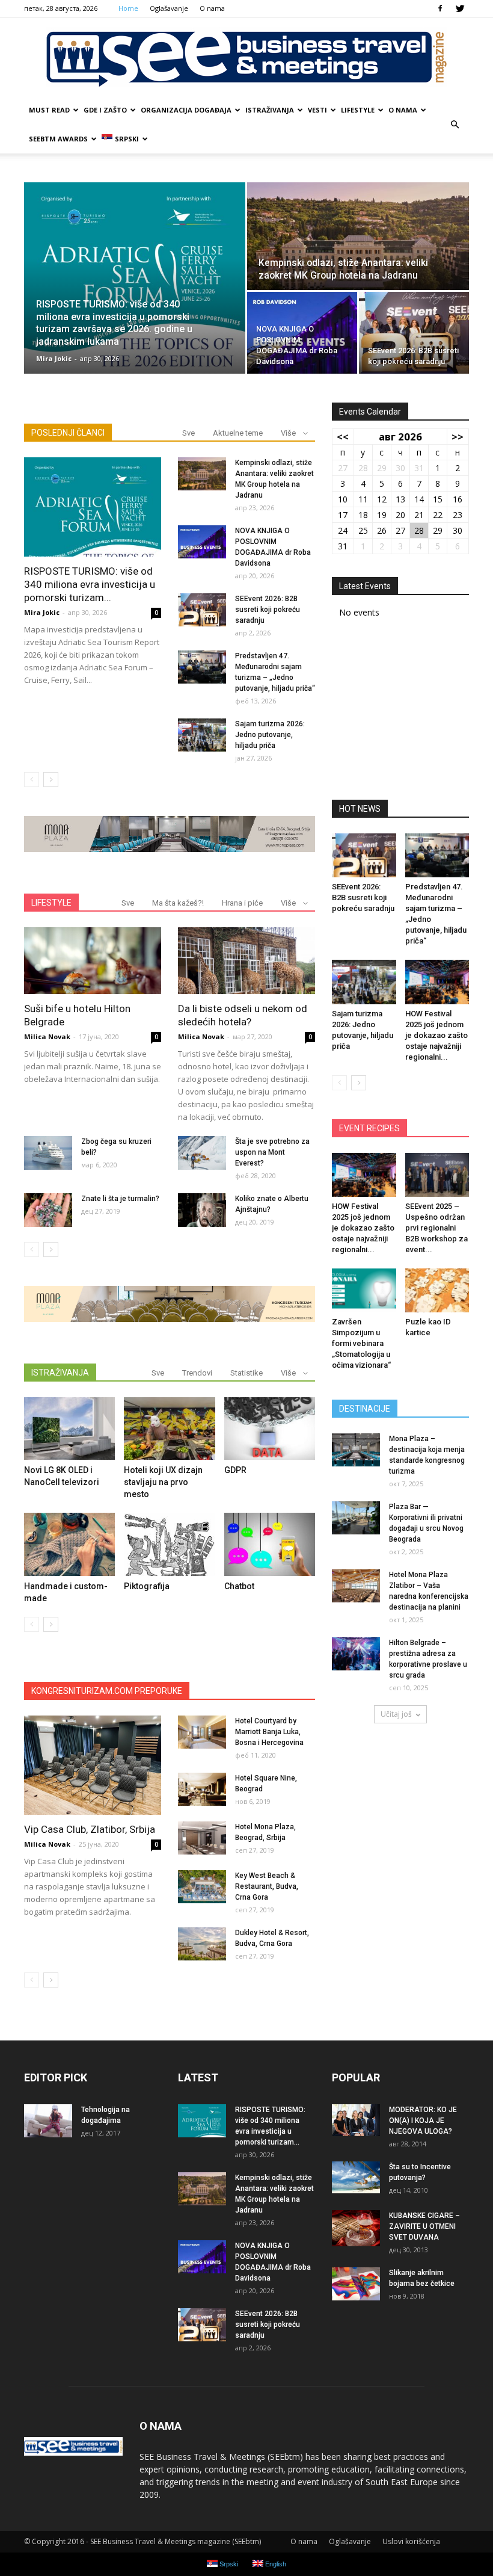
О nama (212, 8)
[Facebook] (440, 8)
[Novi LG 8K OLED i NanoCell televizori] (69, 1429)
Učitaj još (396, 1714)
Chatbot (239, 1586)
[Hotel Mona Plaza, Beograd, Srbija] (202, 1838)
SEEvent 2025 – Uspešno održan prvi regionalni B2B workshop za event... (436, 1228)
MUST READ (49, 110)
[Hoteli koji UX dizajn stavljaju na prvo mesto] (169, 1429)
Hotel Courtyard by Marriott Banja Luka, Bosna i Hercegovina (269, 1732)
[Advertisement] (400, 713)
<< (343, 437)
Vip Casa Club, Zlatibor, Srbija (90, 1829)
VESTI (317, 110)
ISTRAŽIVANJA (270, 110)
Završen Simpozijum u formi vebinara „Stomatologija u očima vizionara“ (361, 1343)
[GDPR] (270, 1429)
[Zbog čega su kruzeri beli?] (48, 1153)
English (275, 2564)
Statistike (246, 1373)
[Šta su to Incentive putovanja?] (356, 2178)
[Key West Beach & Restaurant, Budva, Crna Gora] (202, 1887)
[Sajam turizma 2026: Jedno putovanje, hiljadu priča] (202, 735)
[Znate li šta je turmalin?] (48, 1210)
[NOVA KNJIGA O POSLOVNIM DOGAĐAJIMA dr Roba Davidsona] (302, 333)
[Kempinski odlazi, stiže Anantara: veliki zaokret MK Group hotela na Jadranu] (358, 237)
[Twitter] (460, 8)
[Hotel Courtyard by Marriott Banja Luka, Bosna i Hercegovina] (202, 1732)
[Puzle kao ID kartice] (437, 1290)
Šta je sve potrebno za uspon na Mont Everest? (272, 1152)
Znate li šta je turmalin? (120, 1199)
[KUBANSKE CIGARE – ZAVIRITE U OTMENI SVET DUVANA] (356, 2228)
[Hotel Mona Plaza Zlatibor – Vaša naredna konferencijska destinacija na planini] (356, 1586)
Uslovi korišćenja (411, 2541)
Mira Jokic (54, 358)
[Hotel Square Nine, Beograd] (202, 1789)
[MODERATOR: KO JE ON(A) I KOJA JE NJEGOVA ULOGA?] (356, 2120)
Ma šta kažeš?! (178, 903)
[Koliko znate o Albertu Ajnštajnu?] (202, 1210)
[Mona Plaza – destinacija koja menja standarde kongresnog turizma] (356, 1450)
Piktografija (147, 1586)
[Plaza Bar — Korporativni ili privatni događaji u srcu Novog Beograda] (356, 1518)
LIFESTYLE (358, 110)
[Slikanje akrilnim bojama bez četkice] (356, 2284)
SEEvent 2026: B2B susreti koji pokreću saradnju (268, 610)
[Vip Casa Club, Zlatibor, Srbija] (93, 1765)
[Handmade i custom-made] (69, 1544)
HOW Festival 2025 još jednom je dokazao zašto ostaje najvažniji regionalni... (436, 1035)
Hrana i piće (242, 903)
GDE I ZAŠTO (105, 110)
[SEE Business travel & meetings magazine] (246, 57)
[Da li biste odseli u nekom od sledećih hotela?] (246, 961)
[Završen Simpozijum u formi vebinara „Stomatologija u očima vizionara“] (364, 1290)
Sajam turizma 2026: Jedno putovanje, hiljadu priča (270, 735)
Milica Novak (47, 1036)
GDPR (235, 1470)
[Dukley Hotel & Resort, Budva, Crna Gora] (202, 1944)
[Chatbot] (270, 1544)
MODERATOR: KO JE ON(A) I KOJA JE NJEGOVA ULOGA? (423, 2120)
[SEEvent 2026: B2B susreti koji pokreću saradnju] (414, 333)
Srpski (127, 139)
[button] (455, 125)
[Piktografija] (169, 1544)
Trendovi (197, 1373)
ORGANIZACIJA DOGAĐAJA (186, 110)
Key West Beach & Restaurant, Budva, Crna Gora (267, 1886)
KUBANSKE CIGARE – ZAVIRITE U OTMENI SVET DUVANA (424, 2226)
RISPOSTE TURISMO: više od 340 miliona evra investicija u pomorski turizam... (90, 584)
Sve (188, 433)
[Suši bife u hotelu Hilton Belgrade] (93, 961)
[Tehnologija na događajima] (48, 2121)
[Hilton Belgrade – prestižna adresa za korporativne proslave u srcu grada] (356, 1654)
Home (128, 8)
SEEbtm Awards (58, 139)
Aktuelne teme (238, 433)
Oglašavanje (169, 8)
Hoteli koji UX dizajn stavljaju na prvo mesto (163, 1482)
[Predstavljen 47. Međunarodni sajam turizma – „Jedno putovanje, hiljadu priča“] (202, 667)
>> (458, 437)
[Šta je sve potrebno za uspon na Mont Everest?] (202, 1153)
